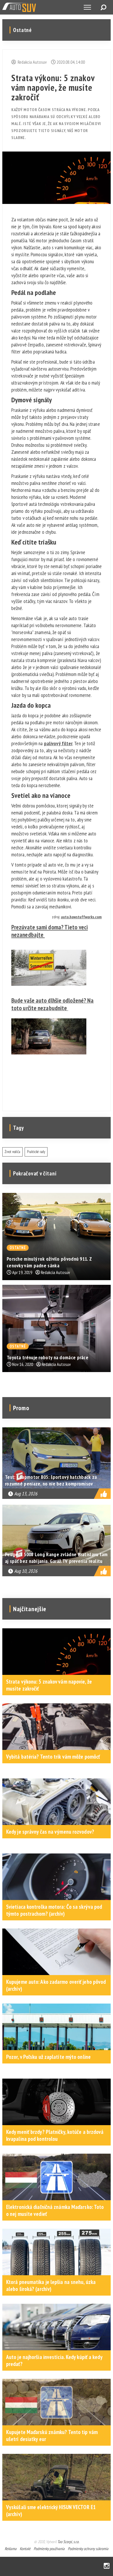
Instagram (107, 2566)
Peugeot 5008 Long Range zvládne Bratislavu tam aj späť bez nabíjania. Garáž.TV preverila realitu (56, 1558)
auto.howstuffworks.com (81, 917)
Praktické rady (36, 1152)
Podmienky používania (49, 2549)
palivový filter (58, 743)
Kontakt (25, 2549)
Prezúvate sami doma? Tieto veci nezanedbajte (50, 931)
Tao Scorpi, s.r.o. (68, 2542)
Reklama (11, 2549)
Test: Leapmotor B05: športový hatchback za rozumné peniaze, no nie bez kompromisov (51, 1480)
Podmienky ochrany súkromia (88, 2549)
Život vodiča (12, 1152)
